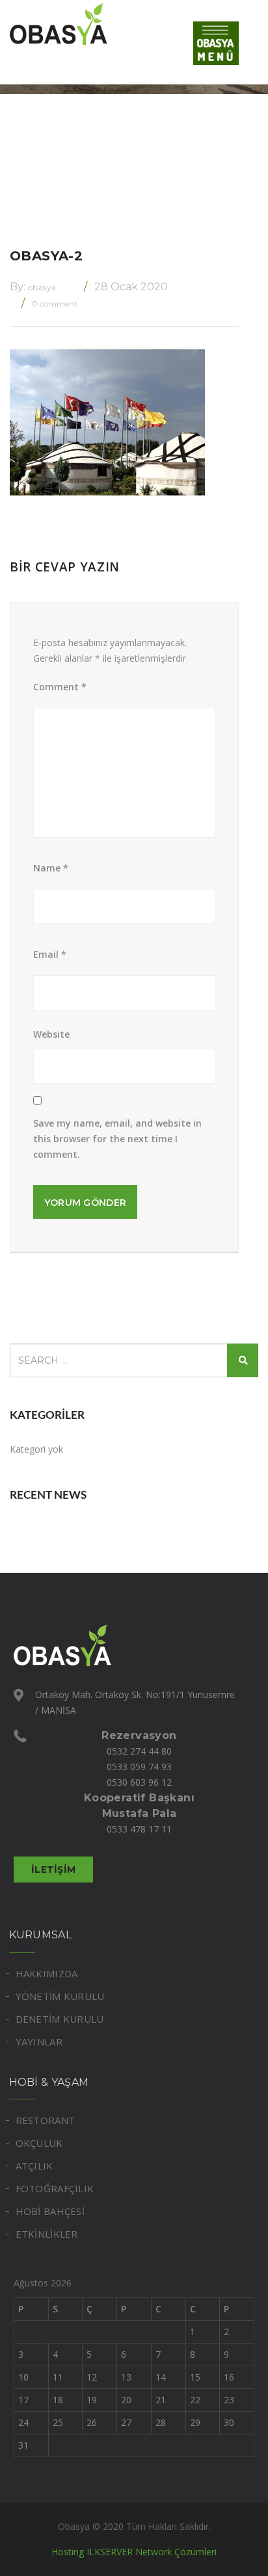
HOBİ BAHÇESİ (50, 2211)
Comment (60, 687)
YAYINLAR (39, 2042)
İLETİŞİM (53, 1869)
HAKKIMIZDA (47, 1973)
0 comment (55, 304)
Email (50, 954)
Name (51, 868)
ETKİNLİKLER (47, 2234)
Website (51, 1034)
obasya (42, 287)
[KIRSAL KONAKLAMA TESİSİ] (75, 23)
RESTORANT (46, 2120)
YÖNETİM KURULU (60, 1996)
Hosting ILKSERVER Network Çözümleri (134, 2552)
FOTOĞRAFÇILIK (55, 2188)
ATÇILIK (34, 2166)
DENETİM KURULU (60, 2019)
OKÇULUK (39, 2143)
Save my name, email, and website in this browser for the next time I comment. (117, 1139)
